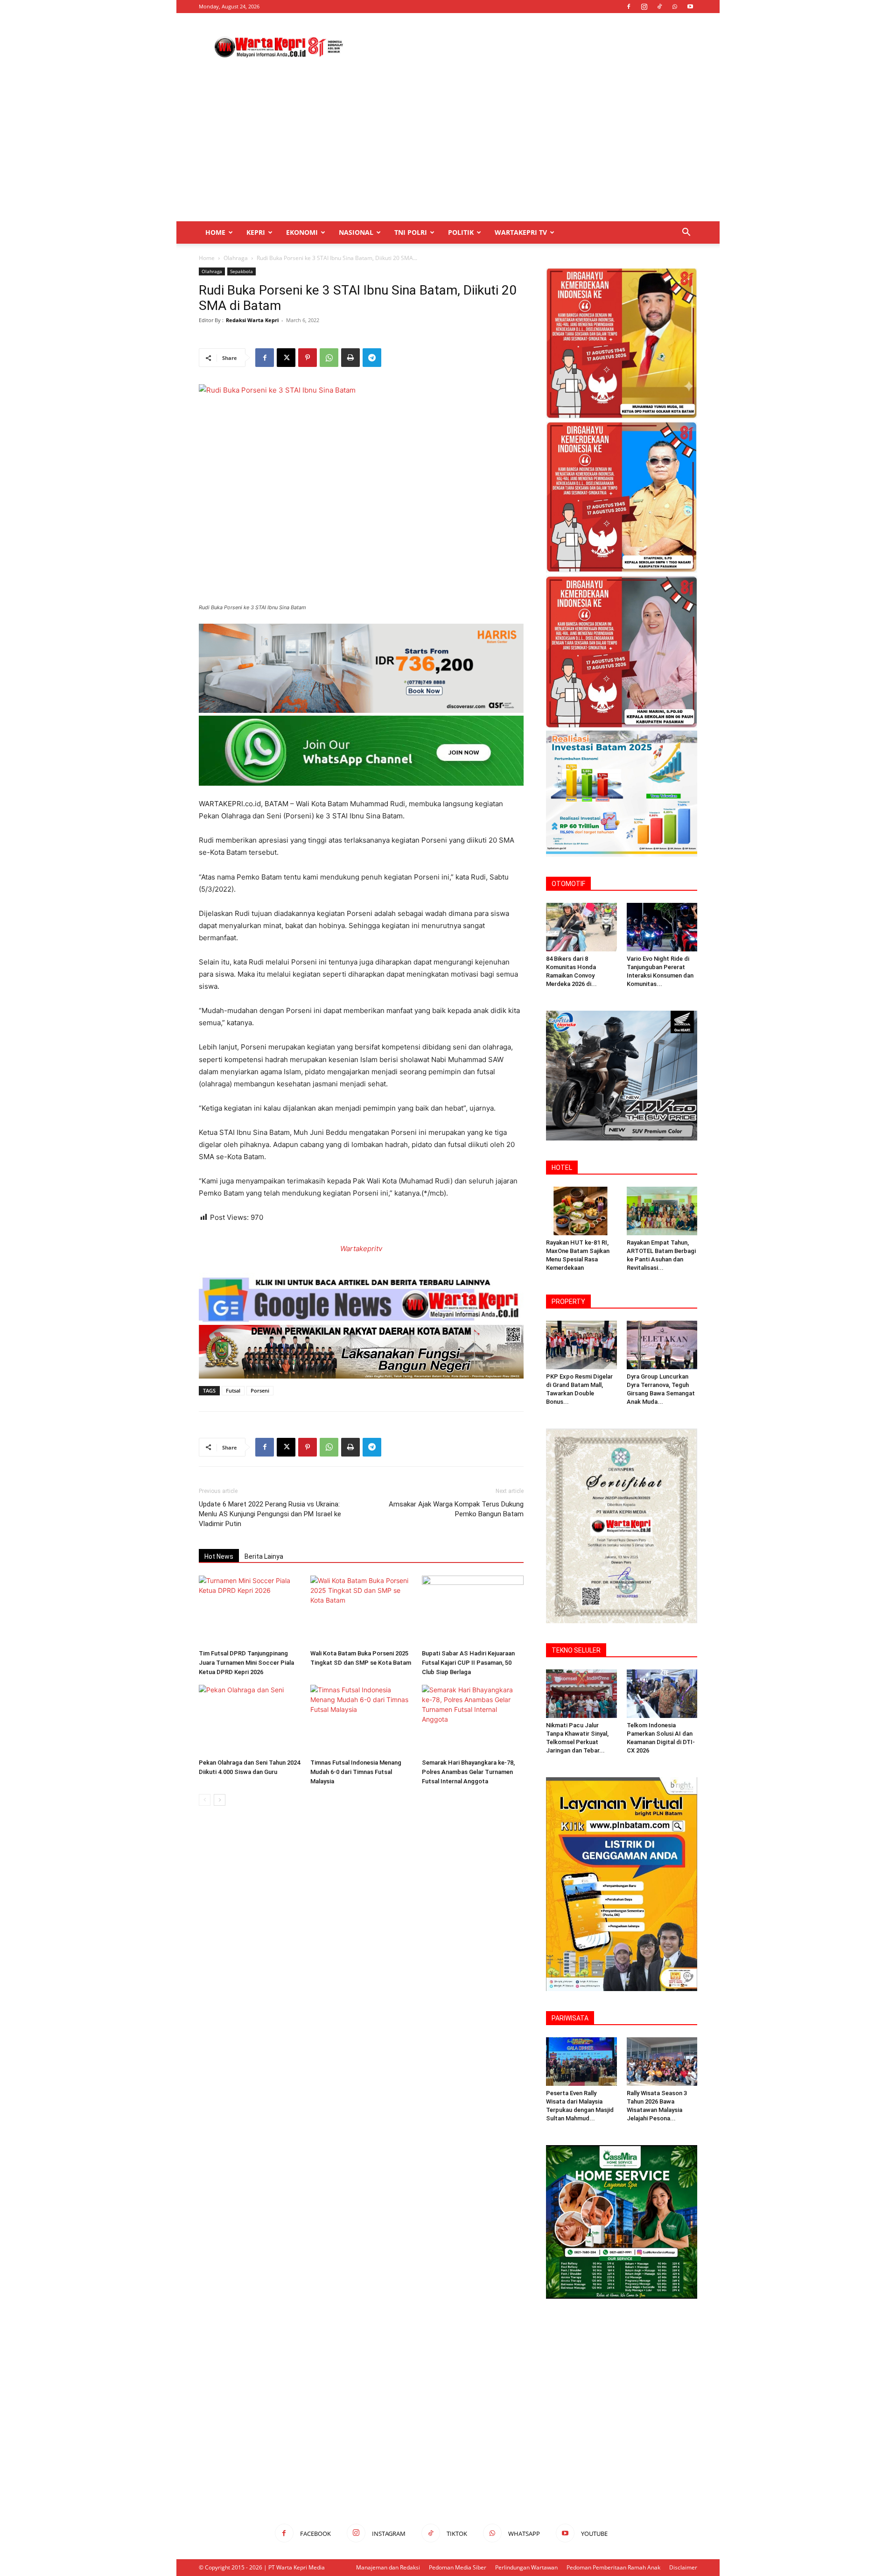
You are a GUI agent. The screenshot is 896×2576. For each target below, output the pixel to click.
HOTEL (562, 1168)
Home (215, 232)
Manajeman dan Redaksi (388, 2567)
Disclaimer (683, 2567)
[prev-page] (205, 1800)
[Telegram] (372, 358)
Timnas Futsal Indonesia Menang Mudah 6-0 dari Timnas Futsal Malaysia (356, 1772)
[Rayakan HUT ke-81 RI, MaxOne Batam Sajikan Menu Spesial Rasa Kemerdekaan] (581, 1211)
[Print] (350, 358)
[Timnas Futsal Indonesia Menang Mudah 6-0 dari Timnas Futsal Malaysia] (361, 1720)
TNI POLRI (411, 232)
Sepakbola (241, 271)
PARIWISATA (570, 2018)
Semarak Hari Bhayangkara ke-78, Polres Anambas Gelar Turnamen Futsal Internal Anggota (468, 1772)
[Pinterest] (308, 358)
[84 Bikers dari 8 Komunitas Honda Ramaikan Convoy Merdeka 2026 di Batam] (581, 927)
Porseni (260, 1390)
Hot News (219, 1556)
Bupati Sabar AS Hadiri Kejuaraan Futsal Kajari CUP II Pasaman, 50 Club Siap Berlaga (468, 1663)
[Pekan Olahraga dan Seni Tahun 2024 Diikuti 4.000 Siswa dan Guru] (250, 1720)
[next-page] (220, 1800)
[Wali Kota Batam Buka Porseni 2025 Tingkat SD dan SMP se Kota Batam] (361, 1611)
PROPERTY (568, 1302)
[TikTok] (659, 7)
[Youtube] (690, 7)
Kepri (256, 232)
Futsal (233, 1390)
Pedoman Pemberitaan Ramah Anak (613, 2567)
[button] (686, 233)
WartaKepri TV (521, 232)
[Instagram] (644, 7)
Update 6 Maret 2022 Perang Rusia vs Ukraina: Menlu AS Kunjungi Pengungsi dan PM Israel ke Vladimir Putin (270, 1514)
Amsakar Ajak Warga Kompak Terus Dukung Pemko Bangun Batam (456, 1509)
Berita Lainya (264, 1556)
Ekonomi (302, 232)
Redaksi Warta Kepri (252, 320)
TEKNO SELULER (576, 1650)
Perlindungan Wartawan (526, 2567)
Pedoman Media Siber (458, 2567)
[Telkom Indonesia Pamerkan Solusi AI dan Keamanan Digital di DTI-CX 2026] (662, 1694)
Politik (461, 232)
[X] (286, 358)
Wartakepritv (361, 1249)
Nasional (356, 232)
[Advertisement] (527, 47)
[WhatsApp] (675, 7)
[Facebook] (629, 7)
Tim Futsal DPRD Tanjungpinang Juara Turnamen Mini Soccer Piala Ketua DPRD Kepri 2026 (246, 1663)
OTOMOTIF (568, 884)
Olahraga (236, 258)
